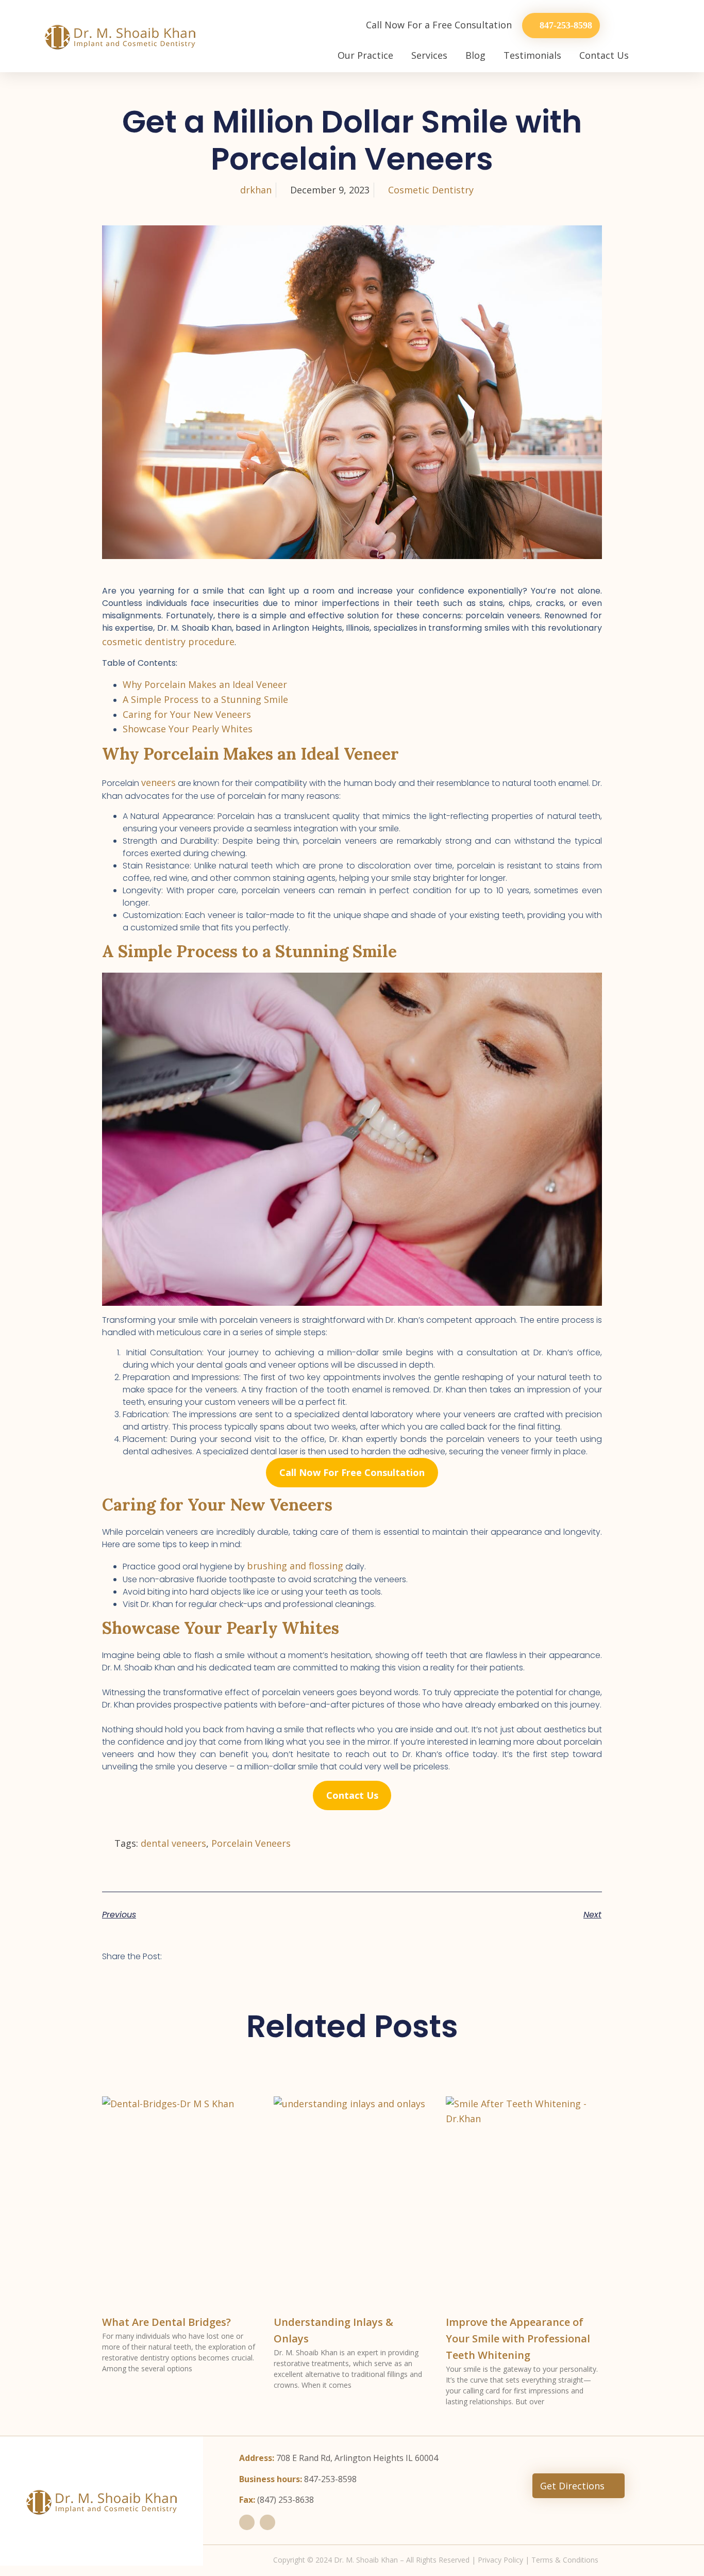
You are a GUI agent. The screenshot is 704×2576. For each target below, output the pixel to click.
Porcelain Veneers (251, 1843)
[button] (183, 1954)
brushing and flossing (295, 1566)
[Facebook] (247, 2522)
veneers (158, 782)
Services (429, 55)
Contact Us (604, 55)
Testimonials (532, 55)
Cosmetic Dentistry (431, 190)
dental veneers (173, 1843)
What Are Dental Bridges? (166, 2322)
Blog (475, 55)
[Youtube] (267, 2522)
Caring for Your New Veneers (187, 714)
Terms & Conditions (565, 2560)
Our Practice (365, 55)
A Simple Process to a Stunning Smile (205, 699)
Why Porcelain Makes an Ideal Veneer (205, 684)
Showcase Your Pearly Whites (188, 729)
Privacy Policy (500, 2560)
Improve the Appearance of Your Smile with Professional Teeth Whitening (518, 2339)
